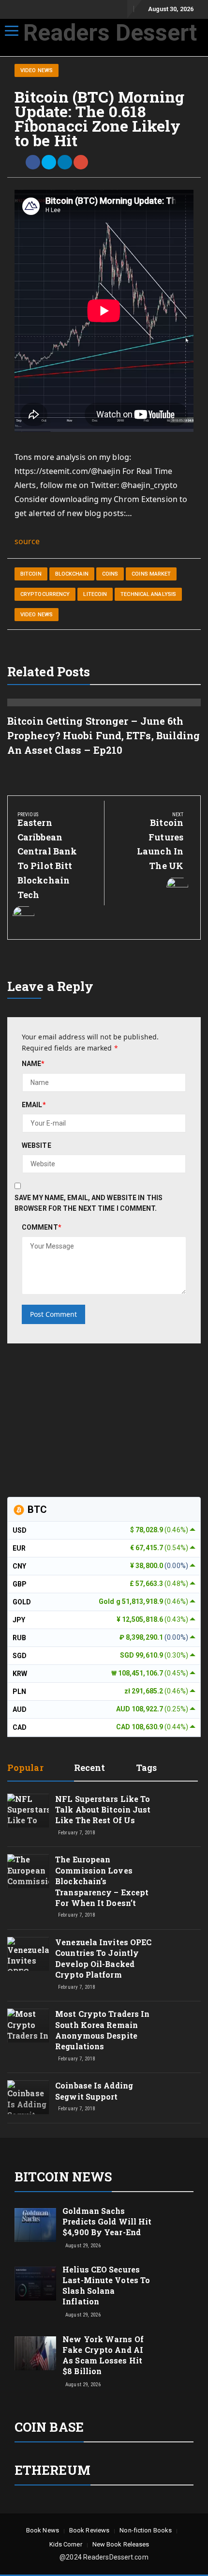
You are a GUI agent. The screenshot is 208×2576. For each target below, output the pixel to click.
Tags (146, 1768)
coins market (151, 574)
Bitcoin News (63, 2177)
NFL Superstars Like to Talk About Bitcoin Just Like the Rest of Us (103, 1810)
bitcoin (31, 574)
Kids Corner (66, 2544)
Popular (25, 1768)
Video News (37, 70)
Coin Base (49, 2427)
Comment (42, 1227)
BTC (36, 1509)
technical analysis (148, 594)
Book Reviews (89, 2530)
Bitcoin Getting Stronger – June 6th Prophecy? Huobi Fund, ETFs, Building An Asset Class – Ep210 (104, 735)
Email (34, 1105)
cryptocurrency (45, 594)
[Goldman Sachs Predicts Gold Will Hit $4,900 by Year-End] (35, 2224)
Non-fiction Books (146, 2530)
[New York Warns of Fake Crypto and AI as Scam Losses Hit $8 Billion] (35, 2353)
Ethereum (52, 2470)
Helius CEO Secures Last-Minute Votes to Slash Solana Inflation (106, 2285)
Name (33, 1064)
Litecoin (95, 594)
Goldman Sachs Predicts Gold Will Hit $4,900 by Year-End (107, 2221)
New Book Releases (121, 2544)
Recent (90, 1768)
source (27, 541)
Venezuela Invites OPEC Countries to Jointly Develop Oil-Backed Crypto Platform (103, 1958)
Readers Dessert (110, 33)
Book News (43, 2530)
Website (37, 1145)
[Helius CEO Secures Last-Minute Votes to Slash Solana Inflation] (35, 2283)
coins (110, 574)
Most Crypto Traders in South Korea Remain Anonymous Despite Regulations (102, 2030)
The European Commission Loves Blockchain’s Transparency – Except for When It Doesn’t (102, 1881)
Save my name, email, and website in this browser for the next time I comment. (89, 1203)
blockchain (72, 574)
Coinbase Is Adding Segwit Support (94, 2091)
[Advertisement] (80, 1418)
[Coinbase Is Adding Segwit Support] (28, 2106)
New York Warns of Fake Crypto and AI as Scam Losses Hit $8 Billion (103, 2355)
